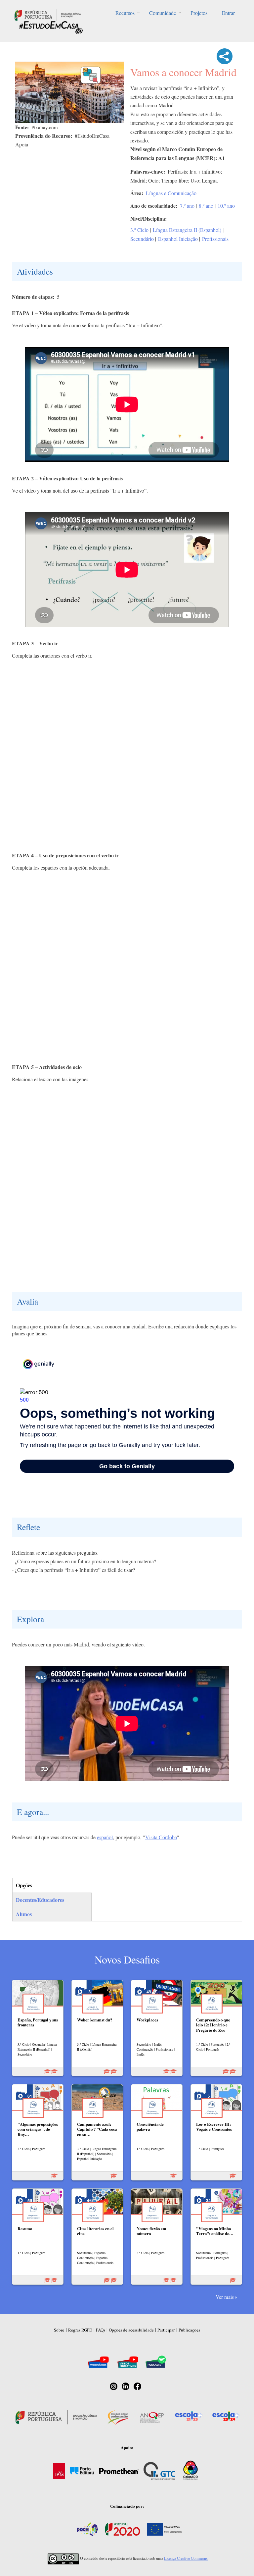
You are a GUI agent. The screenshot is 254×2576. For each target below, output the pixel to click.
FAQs (101, 2330)
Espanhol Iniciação (178, 239)
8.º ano (206, 206)
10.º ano (226, 206)
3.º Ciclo (139, 230)
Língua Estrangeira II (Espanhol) (187, 230)
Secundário (142, 239)
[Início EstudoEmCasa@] (48, 14)
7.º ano (187, 206)
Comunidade (163, 13)
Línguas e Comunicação (171, 193)
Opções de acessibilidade (131, 2330)
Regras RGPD (80, 2330)
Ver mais (225, 2297)
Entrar (228, 13)
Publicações (189, 2330)
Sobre (59, 2330)
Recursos (125, 13)
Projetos (199, 13)
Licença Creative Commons (186, 2558)
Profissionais (215, 239)
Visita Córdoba (161, 1837)
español (105, 1837)
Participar (166, 2330)
